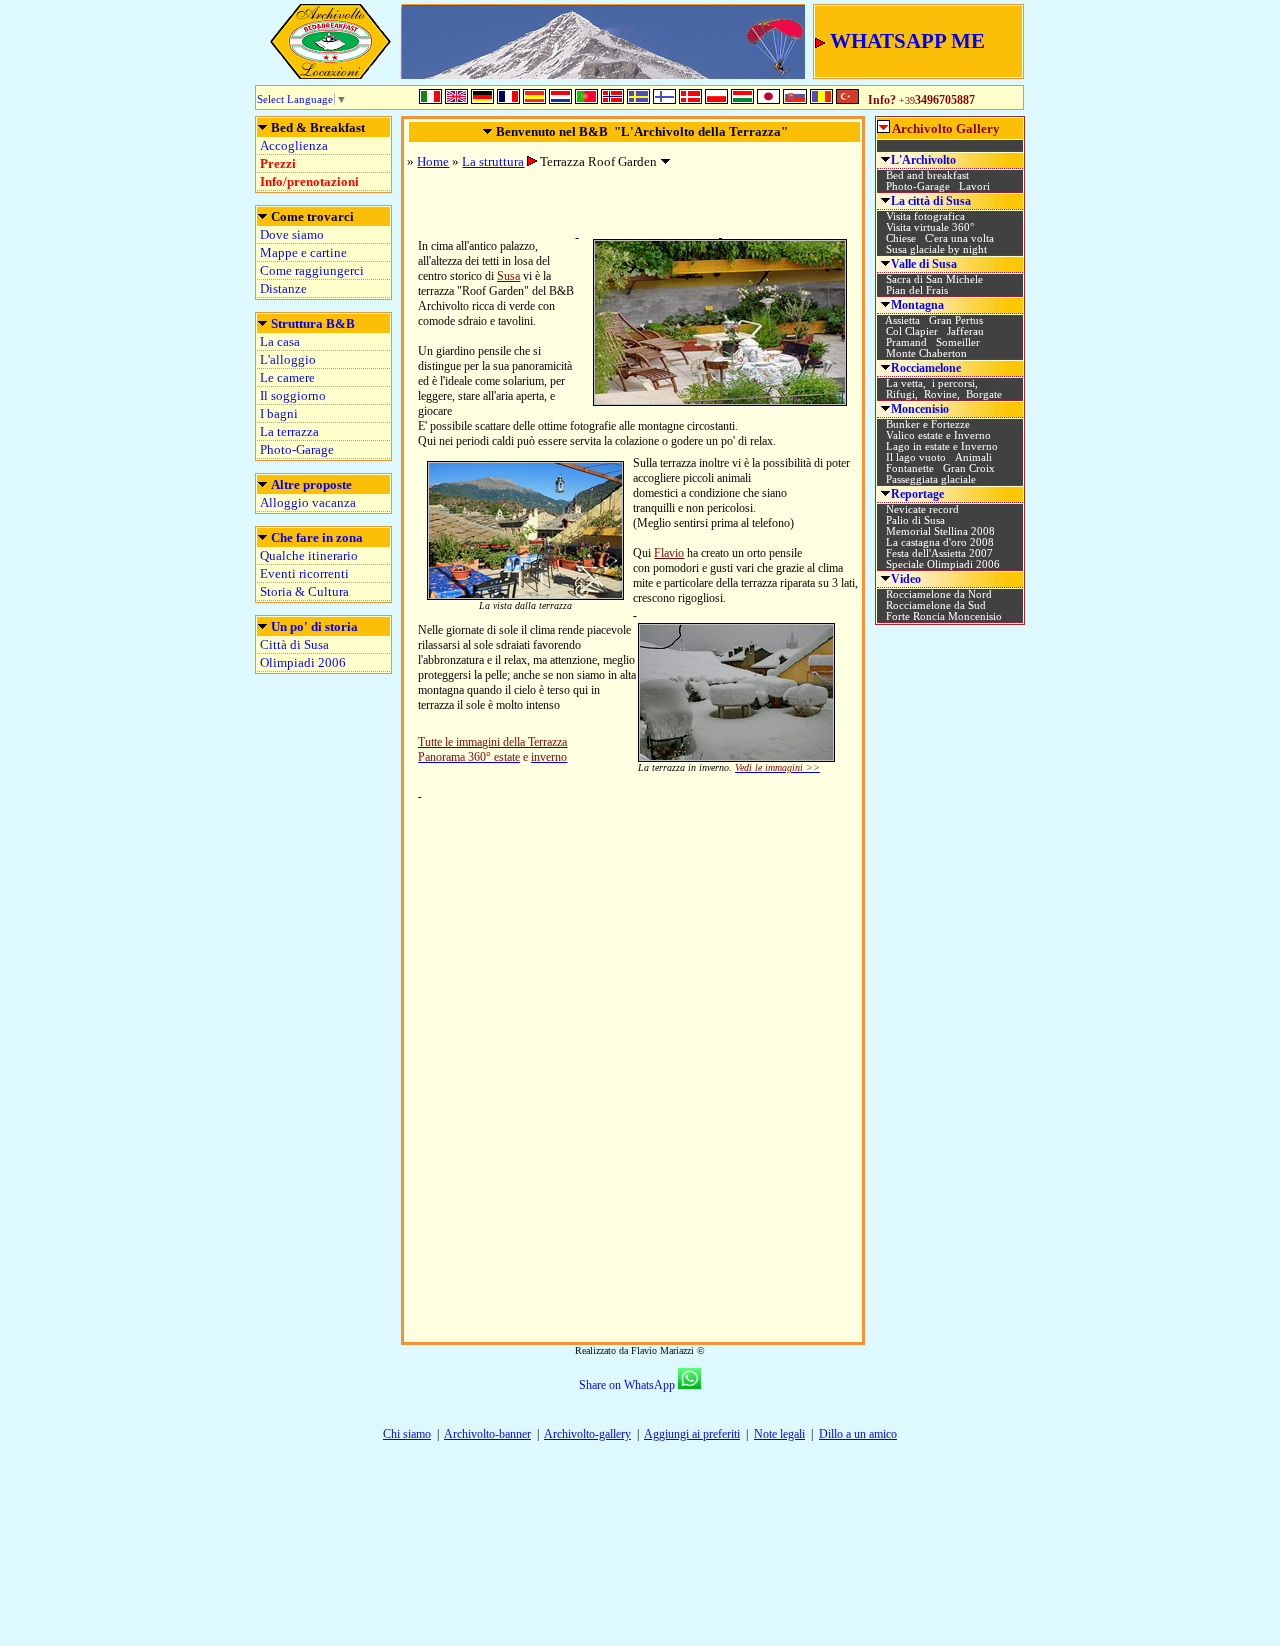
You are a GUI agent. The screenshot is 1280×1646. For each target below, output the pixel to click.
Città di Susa (294, 644)
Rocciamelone (926, 368)
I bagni (279, 413)
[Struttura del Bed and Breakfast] (262, 128)
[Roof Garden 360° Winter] (577, 233)
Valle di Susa (924, 264)
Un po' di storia (314, 626)
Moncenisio (920, 409)
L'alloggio (288, 359)
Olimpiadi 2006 (303, 662)
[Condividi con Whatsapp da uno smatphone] (689, 1385)
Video (906, 579)
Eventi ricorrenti (304, 573)
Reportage (917, 494)
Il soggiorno (293, 395)
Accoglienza (294, 145)
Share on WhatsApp (627, 1385)
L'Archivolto (923, 160)
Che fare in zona (317, 537)
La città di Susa (931, 201)
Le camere (287, 377)
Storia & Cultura (304, 591)
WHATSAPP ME (907, 41)
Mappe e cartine (303, 252)
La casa (280, 341)
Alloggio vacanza (308, 502)
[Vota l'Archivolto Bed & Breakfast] (950, 1194)
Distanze (283, 288)
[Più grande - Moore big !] (525, 595)
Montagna (917, 305)
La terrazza (289, 431)
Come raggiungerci (312, 270)
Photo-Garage (297, 449)
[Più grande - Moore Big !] (720, 401)
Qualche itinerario (309, 555)
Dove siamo (292, 234)
